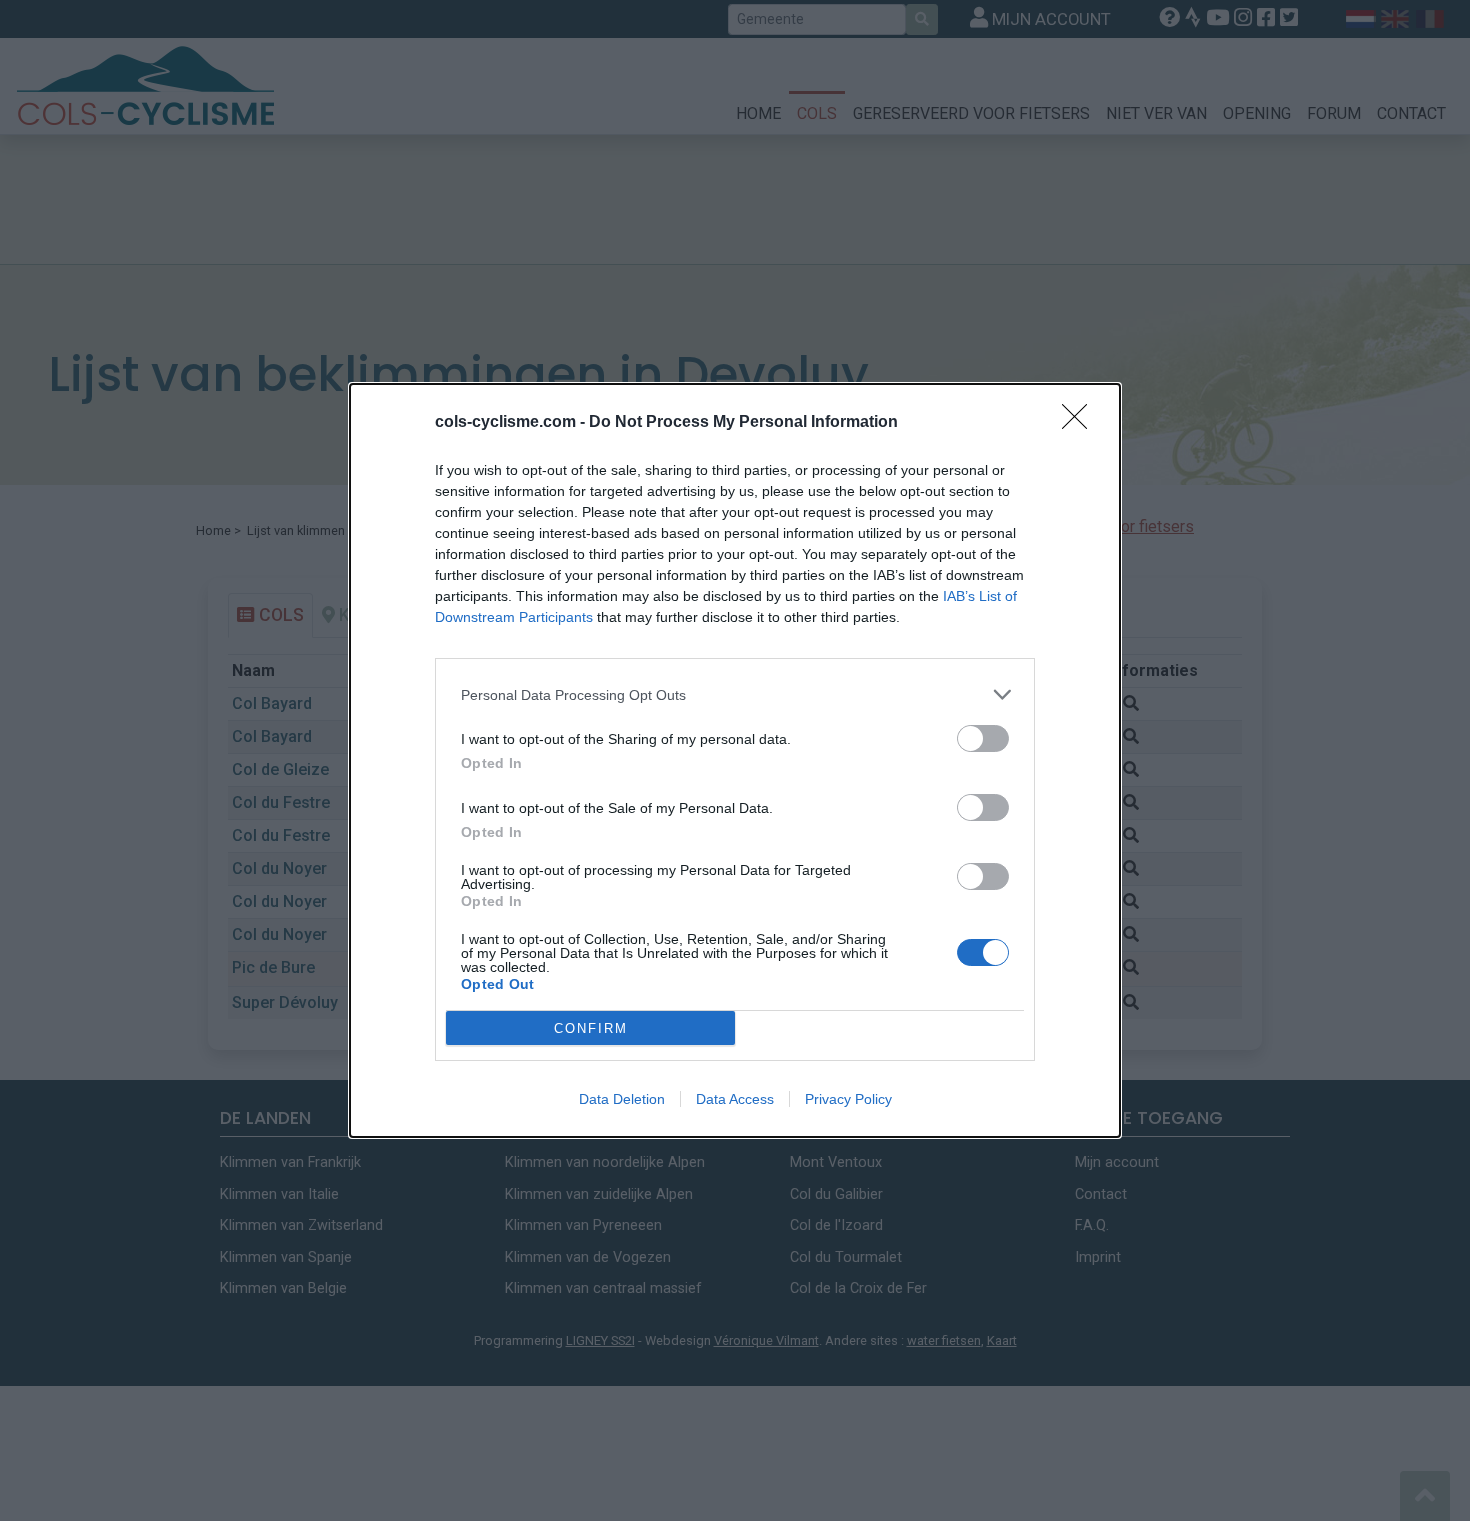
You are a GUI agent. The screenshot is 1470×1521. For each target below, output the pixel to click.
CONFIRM (591, 1028)
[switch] (983, 738)
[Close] (1081, 423)
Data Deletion (622, 1099)
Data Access (735, 1099)
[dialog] (735, 760)
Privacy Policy (848, 1099)
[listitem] (735, 694)
